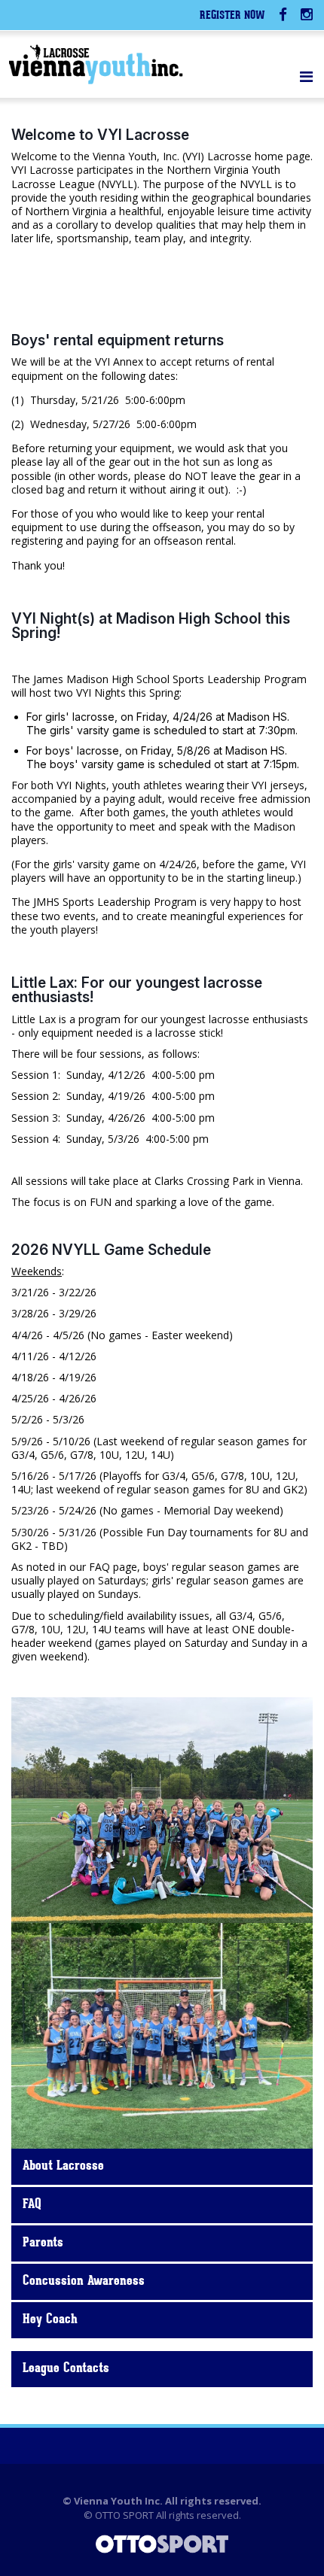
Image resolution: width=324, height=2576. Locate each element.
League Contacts (66, 2369)
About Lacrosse (63, 2167)
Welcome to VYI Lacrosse (100, 135)
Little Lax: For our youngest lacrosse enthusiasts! (137, 990)
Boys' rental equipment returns (118, 340)
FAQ (32, 2205)
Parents (43, 2243)
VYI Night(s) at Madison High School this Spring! (151, 626)
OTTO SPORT (124, 2515)
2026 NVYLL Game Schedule (111, 1250)
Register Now (232, 16)
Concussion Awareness (84, 2282)
